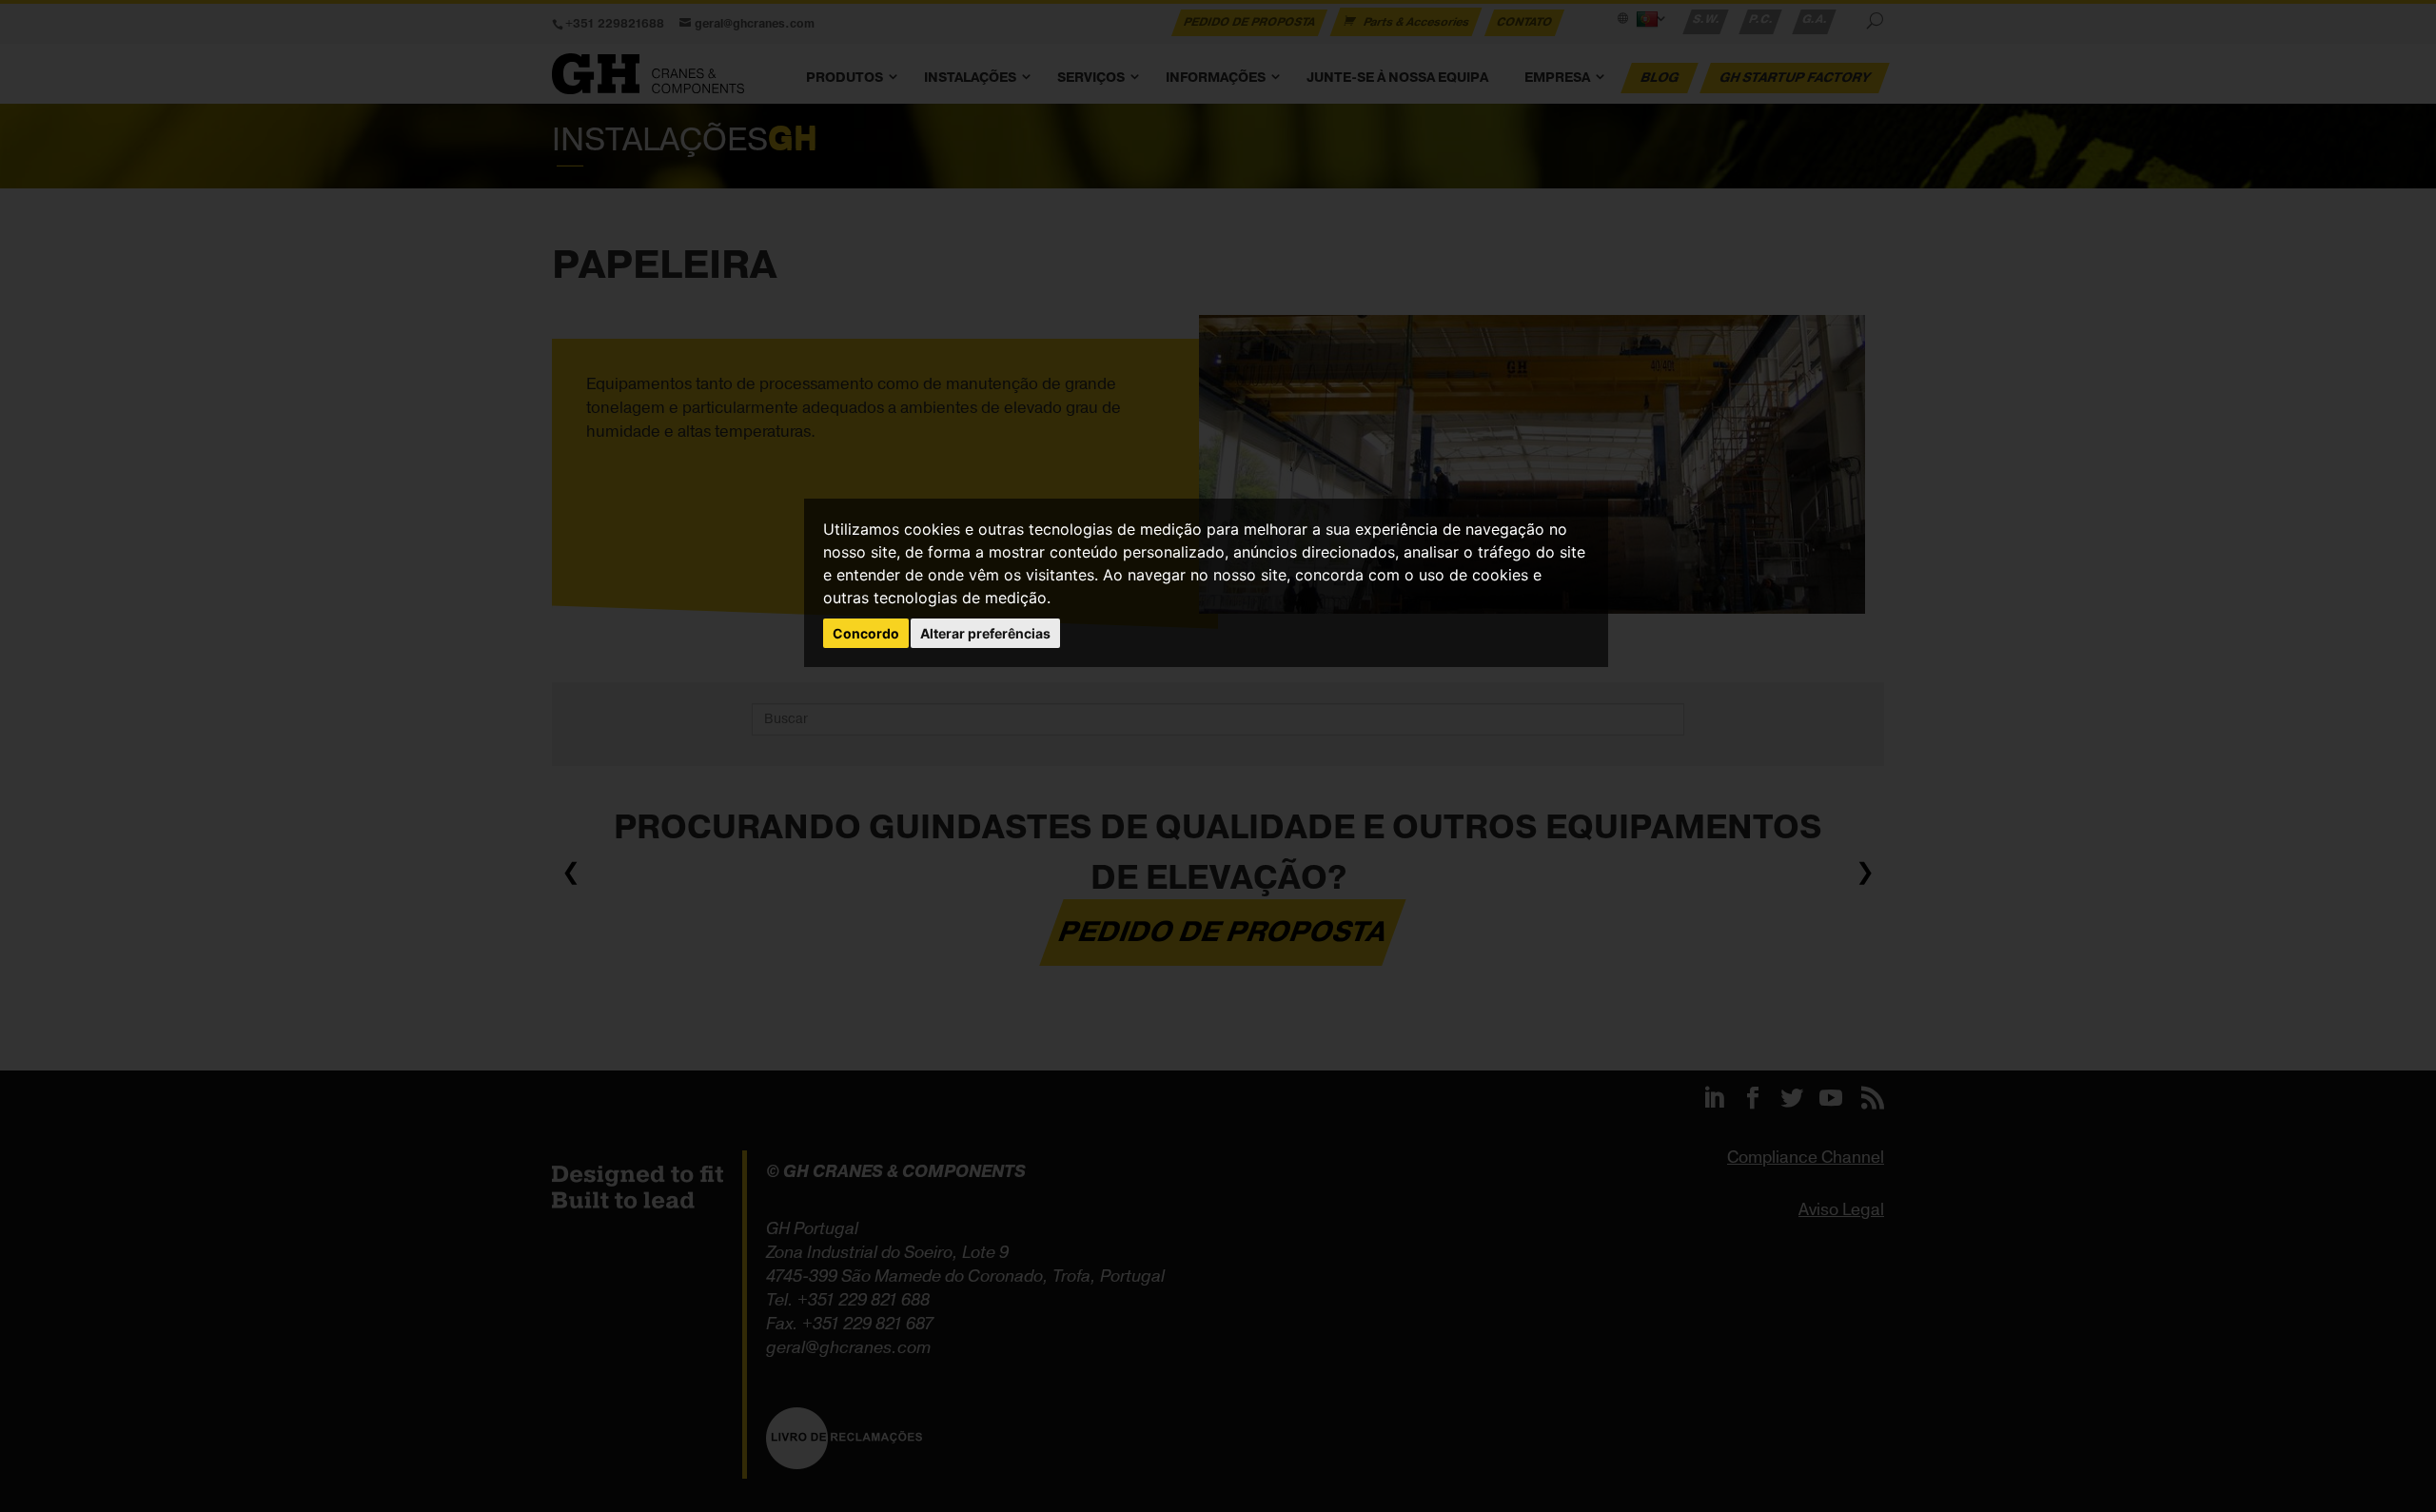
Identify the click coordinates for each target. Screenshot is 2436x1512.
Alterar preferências (985, 633)
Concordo (866, 633)
